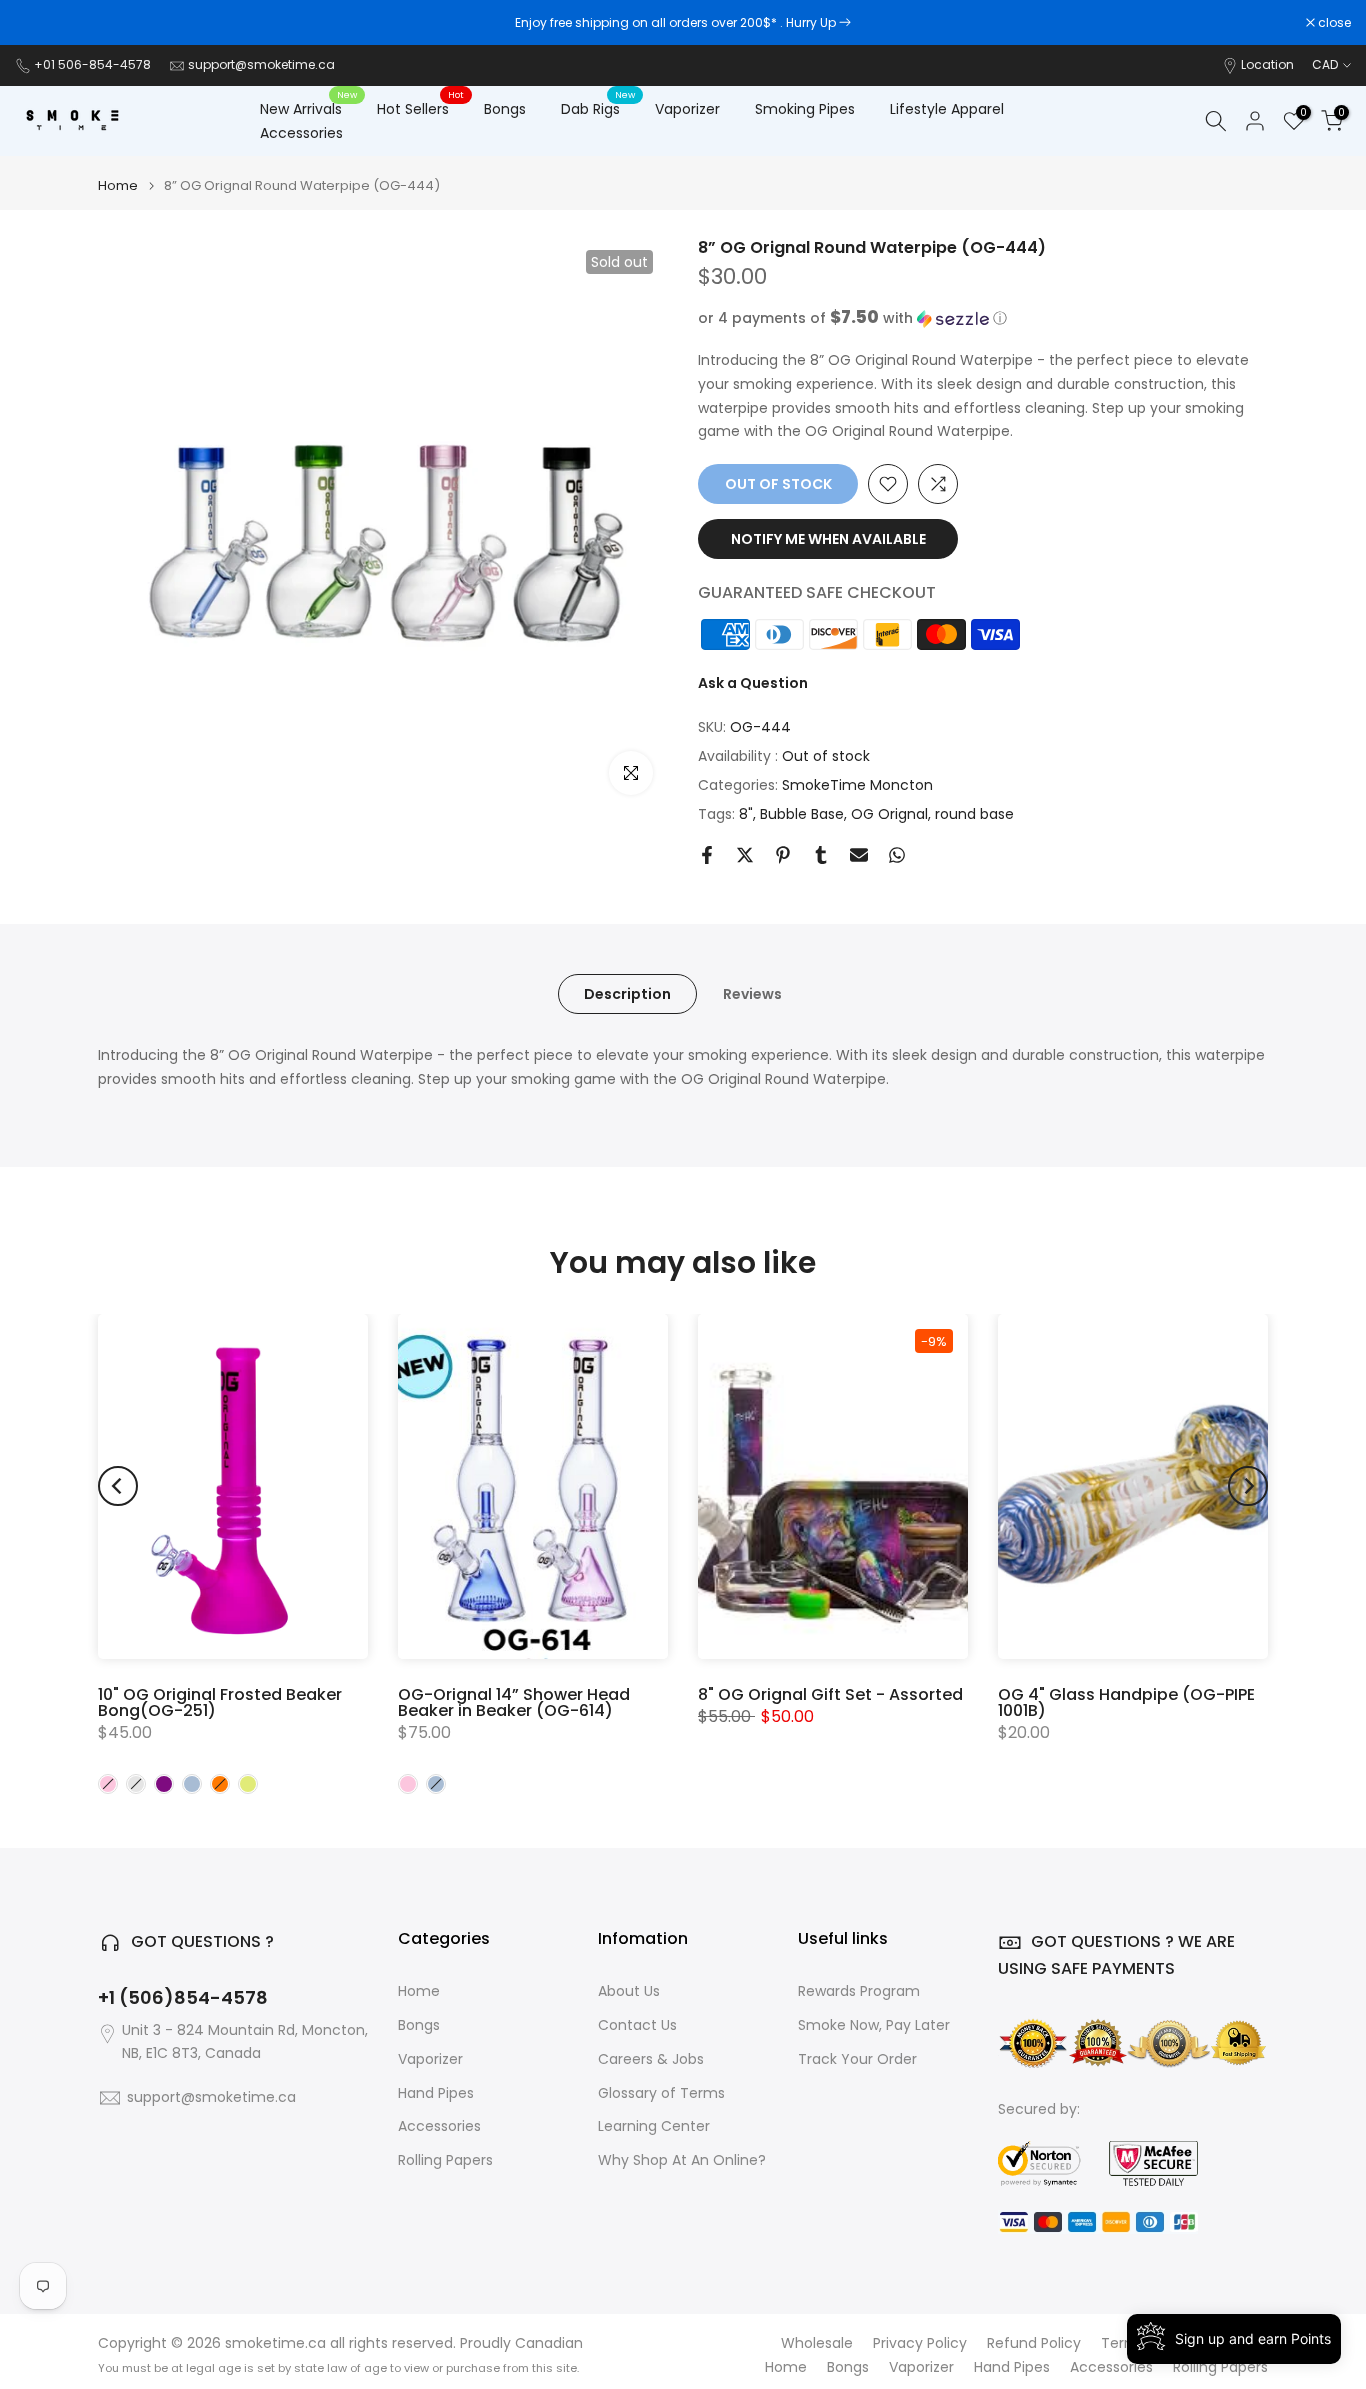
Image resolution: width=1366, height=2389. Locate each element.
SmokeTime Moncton (857, 785)
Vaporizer (687, 109)
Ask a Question (753, 683)
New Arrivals (308, 108)
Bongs (505, 109)
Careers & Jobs (651, 2059)
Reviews (752, 994)
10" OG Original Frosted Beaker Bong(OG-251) (220, 1702)
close (42, 23)
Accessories (301, 133)
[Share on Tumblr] (821, 855)
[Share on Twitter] (745, 855)
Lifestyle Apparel (947, 109)
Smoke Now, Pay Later (874, 2025)
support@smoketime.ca (261, 64)
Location (1267, 64)
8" (746, 814)
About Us (629, 1991)
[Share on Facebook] (707, 855)
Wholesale (817, 2343)
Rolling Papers (445, 2160)
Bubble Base (802, 814)
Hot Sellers (420, 108)
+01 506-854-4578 (92, 64)
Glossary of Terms (661, 2093)
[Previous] (118, 1486)
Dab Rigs (598, 108)
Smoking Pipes (805, 109)
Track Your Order (857, 2059)
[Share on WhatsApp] (897, 855)
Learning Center (654, 2126)
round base (974, 814)
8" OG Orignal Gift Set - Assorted (830, 1694)
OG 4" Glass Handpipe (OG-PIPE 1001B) (1126, 1702)
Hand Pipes (436, 2093)
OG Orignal (889, 814)
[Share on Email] (859, 855)
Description (627, 994)
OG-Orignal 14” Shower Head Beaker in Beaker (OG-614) (514, 1702)
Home (118, 185)
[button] (983, 318)
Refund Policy (1034, 2343)
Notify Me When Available (828, 539)
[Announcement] (683, 23)
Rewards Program (859, 1991)
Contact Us (637, 2025)
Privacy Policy (920, 2343)
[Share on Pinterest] (783, 855)
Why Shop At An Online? (682, 2160)
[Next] (1248, 1486)
